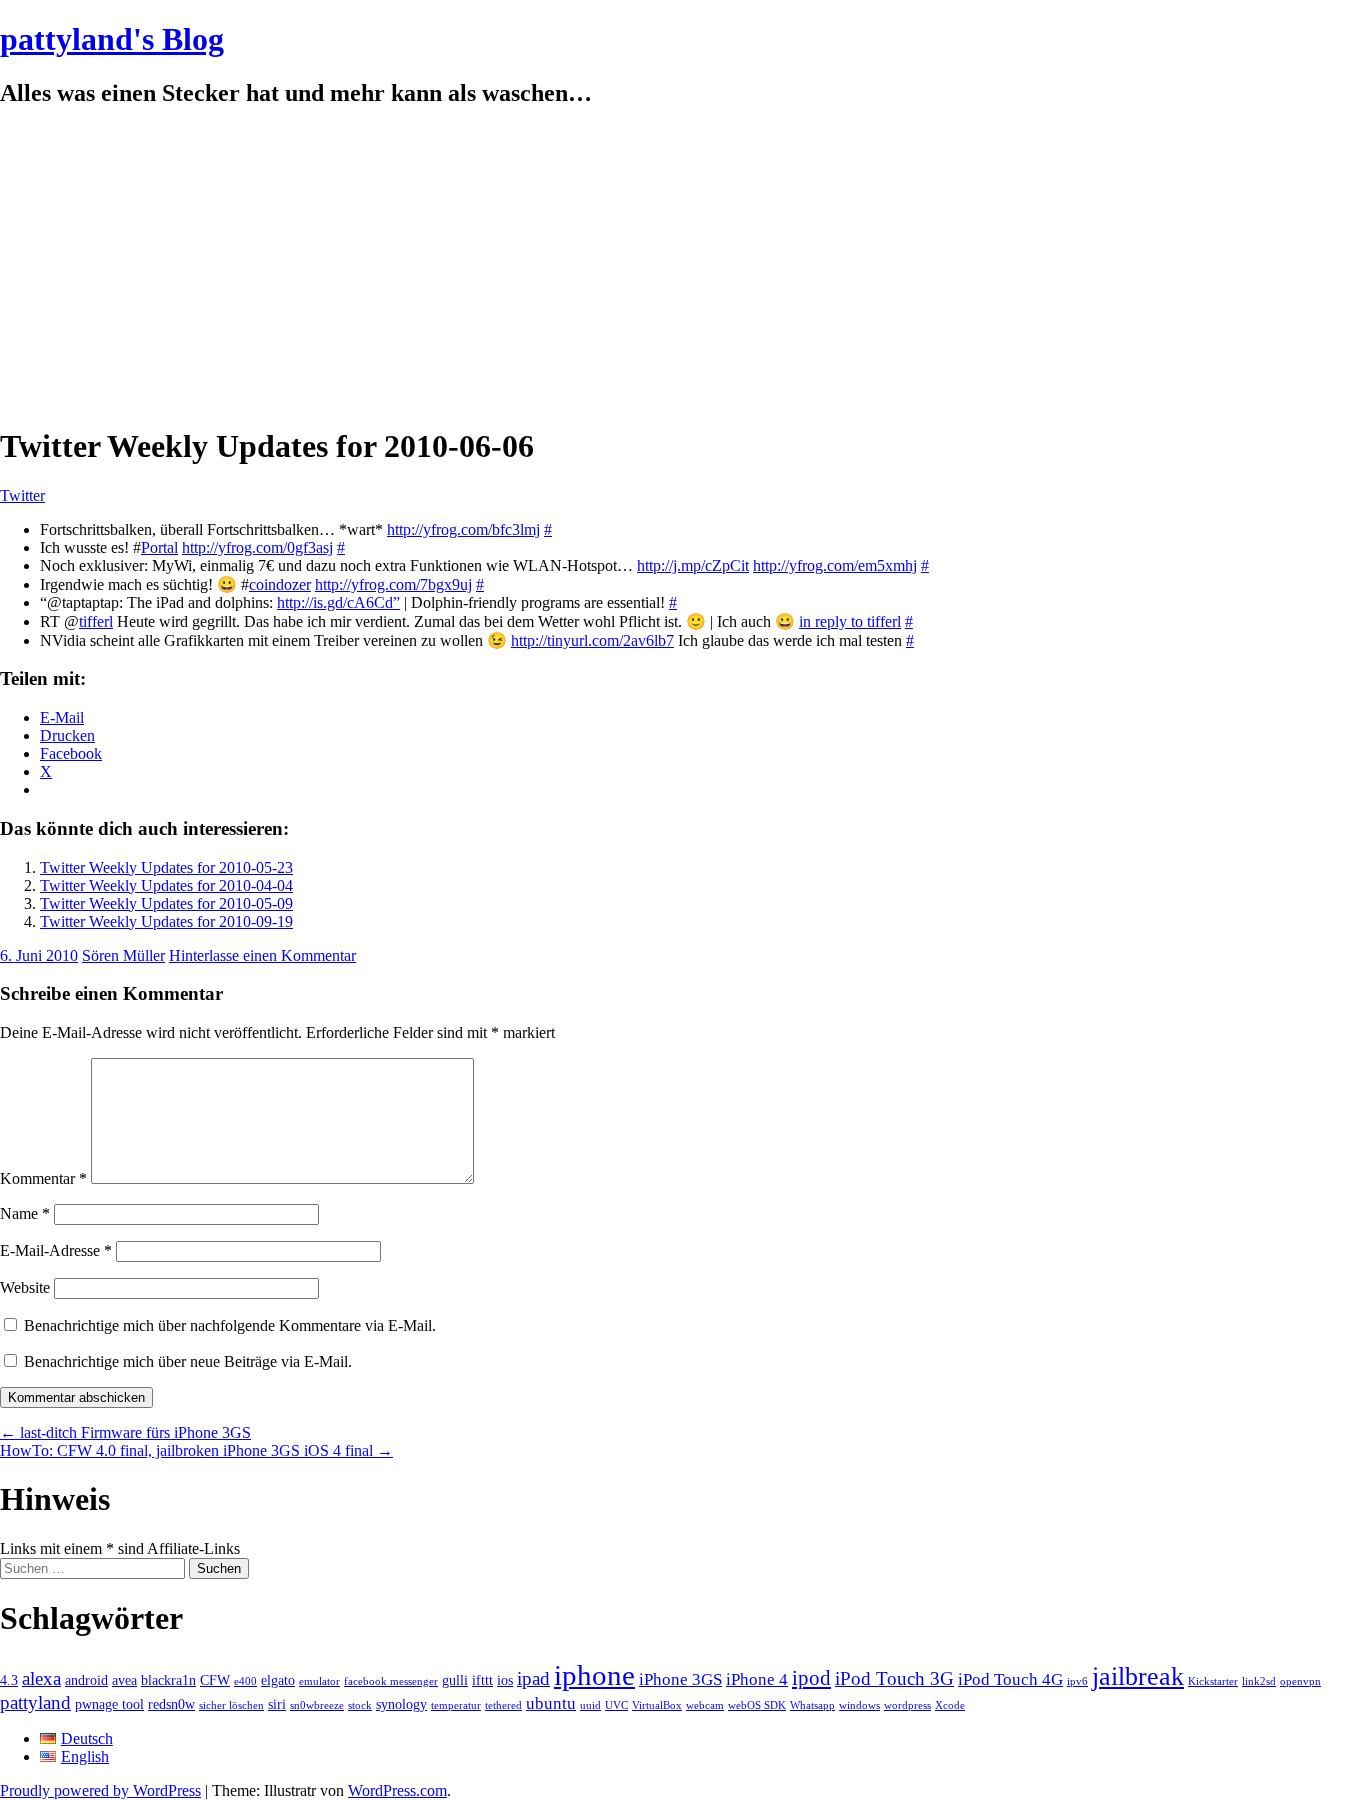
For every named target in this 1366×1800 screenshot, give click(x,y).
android (86, 1680)
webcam (705, 1705)
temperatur (456, 1705)
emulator (319, 1681)
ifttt (482, 1680)
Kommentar (43, 1178)
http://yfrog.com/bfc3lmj (463, 529)
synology (401, 1704)
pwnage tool (109, 1704)
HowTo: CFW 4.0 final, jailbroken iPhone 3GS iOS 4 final (196, 1450)
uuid (590, 1705)
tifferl (96, 621)
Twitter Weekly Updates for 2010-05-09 (166, 903)
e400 (245, 1681)
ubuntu (551, 1703)
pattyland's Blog (112, 39)
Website (25, 1287)
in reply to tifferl (850, 621)
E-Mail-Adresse (56, 1250)
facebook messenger (391, 1681)
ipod (811, 1678)
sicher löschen (231, 1705)
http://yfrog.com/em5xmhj (835, 565)
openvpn (1300, 1681)
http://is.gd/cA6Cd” (338, 602)
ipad (533, 1678)
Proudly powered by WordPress (100, 1790)
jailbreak (1138, 1676)
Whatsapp (812, 1705)
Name (25, 1213)
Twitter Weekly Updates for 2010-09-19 (166, 921)
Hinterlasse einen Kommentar (262, 955)
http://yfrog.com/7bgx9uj (393, 584)
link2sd (1259, 1681)
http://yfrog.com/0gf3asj (257, 547)
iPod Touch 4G (1010, 1679)
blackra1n (168, 1680)
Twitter (22, 495)
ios (505, 1680)
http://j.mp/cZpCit (693, 565)
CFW (215, 1680)
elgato (278, 1680)
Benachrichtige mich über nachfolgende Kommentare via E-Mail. (230, 1325)
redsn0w (171, 1704)
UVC (616, 1705)
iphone (594, 1675)
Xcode (950, 1705)
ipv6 (1077, 1681)
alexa (41, 1678)
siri (277, 1704)
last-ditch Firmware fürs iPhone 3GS (125, 1432)
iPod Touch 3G (894, 1678)
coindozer (280, 584)
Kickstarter (1213, 1681)
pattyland (35, 1702)
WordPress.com (397, 1790)
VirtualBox (657, 1705)
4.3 (9, 1680)
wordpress (907, 1705)
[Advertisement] (683, 267)
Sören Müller (123, 955)
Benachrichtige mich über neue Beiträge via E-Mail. (188, 1361)
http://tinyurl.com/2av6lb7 (592, 640)
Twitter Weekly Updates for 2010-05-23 (166, 867)
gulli (455, 1680)
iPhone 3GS (680, 1679)
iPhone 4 (757, 1679)
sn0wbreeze (317, 1705)
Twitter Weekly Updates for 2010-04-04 (166, 885)
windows (859, 1705)
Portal (159, 547)
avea (124, 1680)
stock (360, 1705)
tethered (503, 1705)
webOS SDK (757, 1705)
